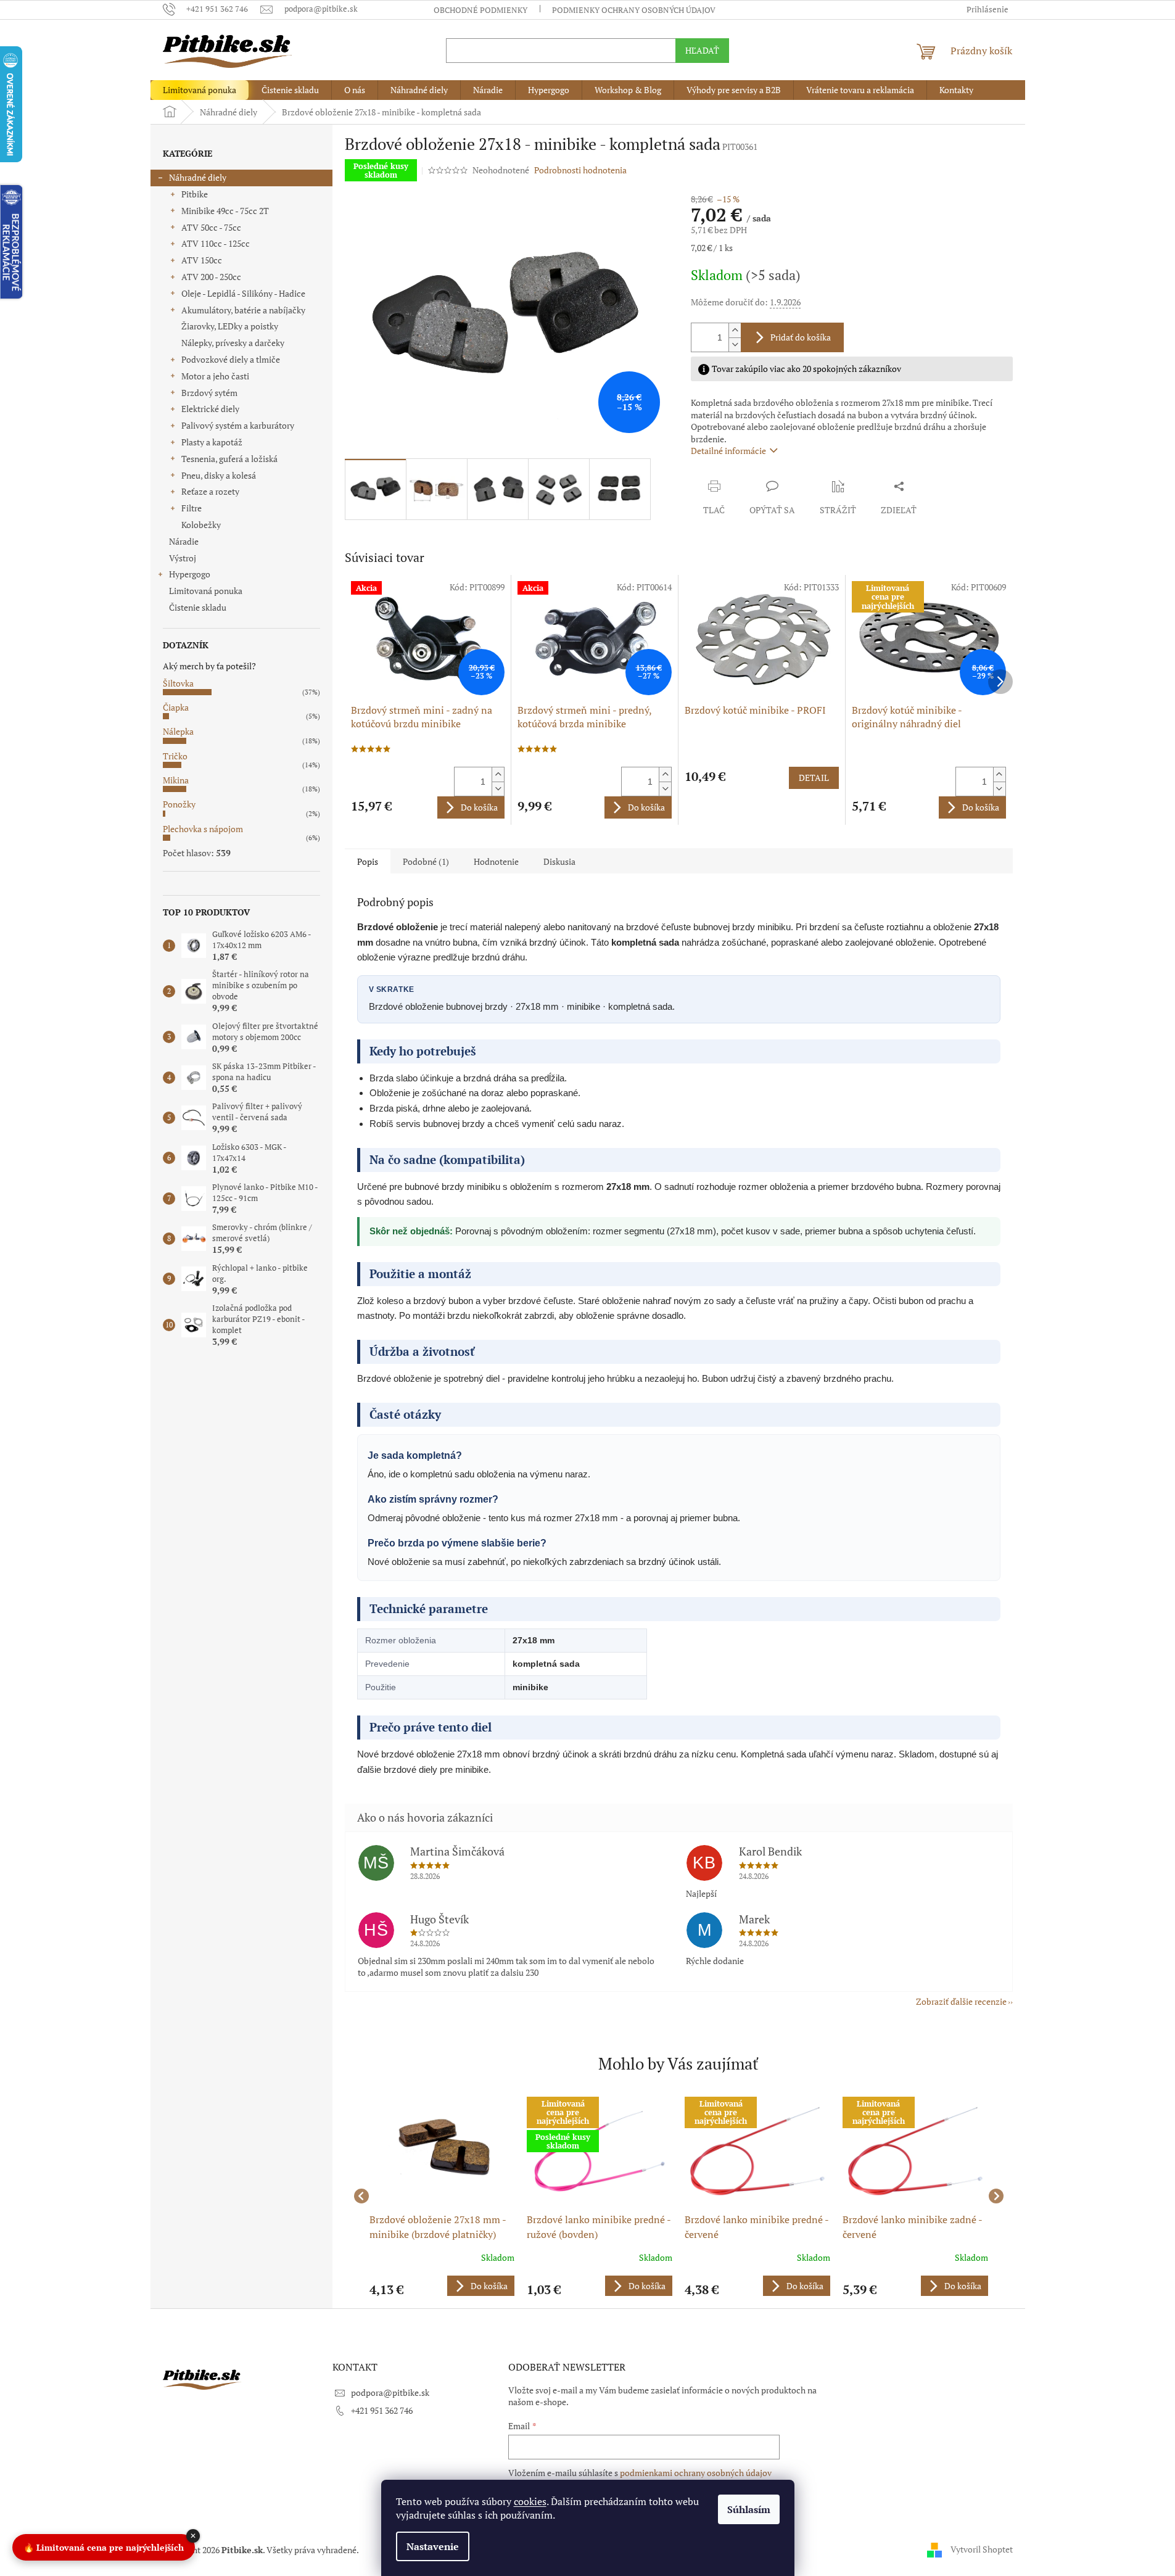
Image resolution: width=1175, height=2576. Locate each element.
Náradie (184, 541)
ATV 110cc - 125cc (216, 243)
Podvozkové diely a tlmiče (231, 359)
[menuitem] (200, 90)
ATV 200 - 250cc (211, 277)
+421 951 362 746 (382, 2410)
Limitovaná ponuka (206, 591)
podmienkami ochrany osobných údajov (696, 2473)
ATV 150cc (202, 260)
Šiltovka (178, 683)
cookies (530, 2501)
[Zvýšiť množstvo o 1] (735, 330)
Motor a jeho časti (215, 376)
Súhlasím (749, 2509)
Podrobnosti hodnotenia (580, 170)
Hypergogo (190, 574)
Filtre (192, 508)
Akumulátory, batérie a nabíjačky (243, 310)
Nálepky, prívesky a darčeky (233, 343)
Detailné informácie (728, 451)
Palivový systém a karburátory (238, 425)
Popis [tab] (368, 861)
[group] (442, 2196)
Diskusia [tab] (559, 861)
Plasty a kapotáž (212, 442)
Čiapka (176, 707)
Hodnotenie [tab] (496, 861)
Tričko (175, 756)
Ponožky (179, 804)
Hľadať (702, 50)
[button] (442, 2286)
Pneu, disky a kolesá (219, 475)
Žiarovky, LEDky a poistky (230, 326)
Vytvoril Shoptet (982, 2549)
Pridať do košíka (801, 337)
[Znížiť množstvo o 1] (735, 345)
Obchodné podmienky (480, 10)
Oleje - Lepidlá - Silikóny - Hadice (243, 293)
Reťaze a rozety (210, 491)
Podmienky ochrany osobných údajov (634, 10)
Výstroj (183, 558)
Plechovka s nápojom (203, 829)
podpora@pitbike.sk (390, 2392)
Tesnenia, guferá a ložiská (229, 459)
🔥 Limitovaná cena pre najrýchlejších (104, 2546)
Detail (814, 778)
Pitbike (195, 194)
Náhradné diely (198, 177)
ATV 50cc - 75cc (211, 227)
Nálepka (178, 731)
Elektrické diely (210, 409)
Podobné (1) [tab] (426, 861)
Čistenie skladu (198, 607)
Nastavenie (433, 2546)
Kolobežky (201, 525)
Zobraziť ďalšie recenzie (961, 2001)
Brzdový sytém (209, 393)
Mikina (176, 780)
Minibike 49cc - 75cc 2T (225, 211)
